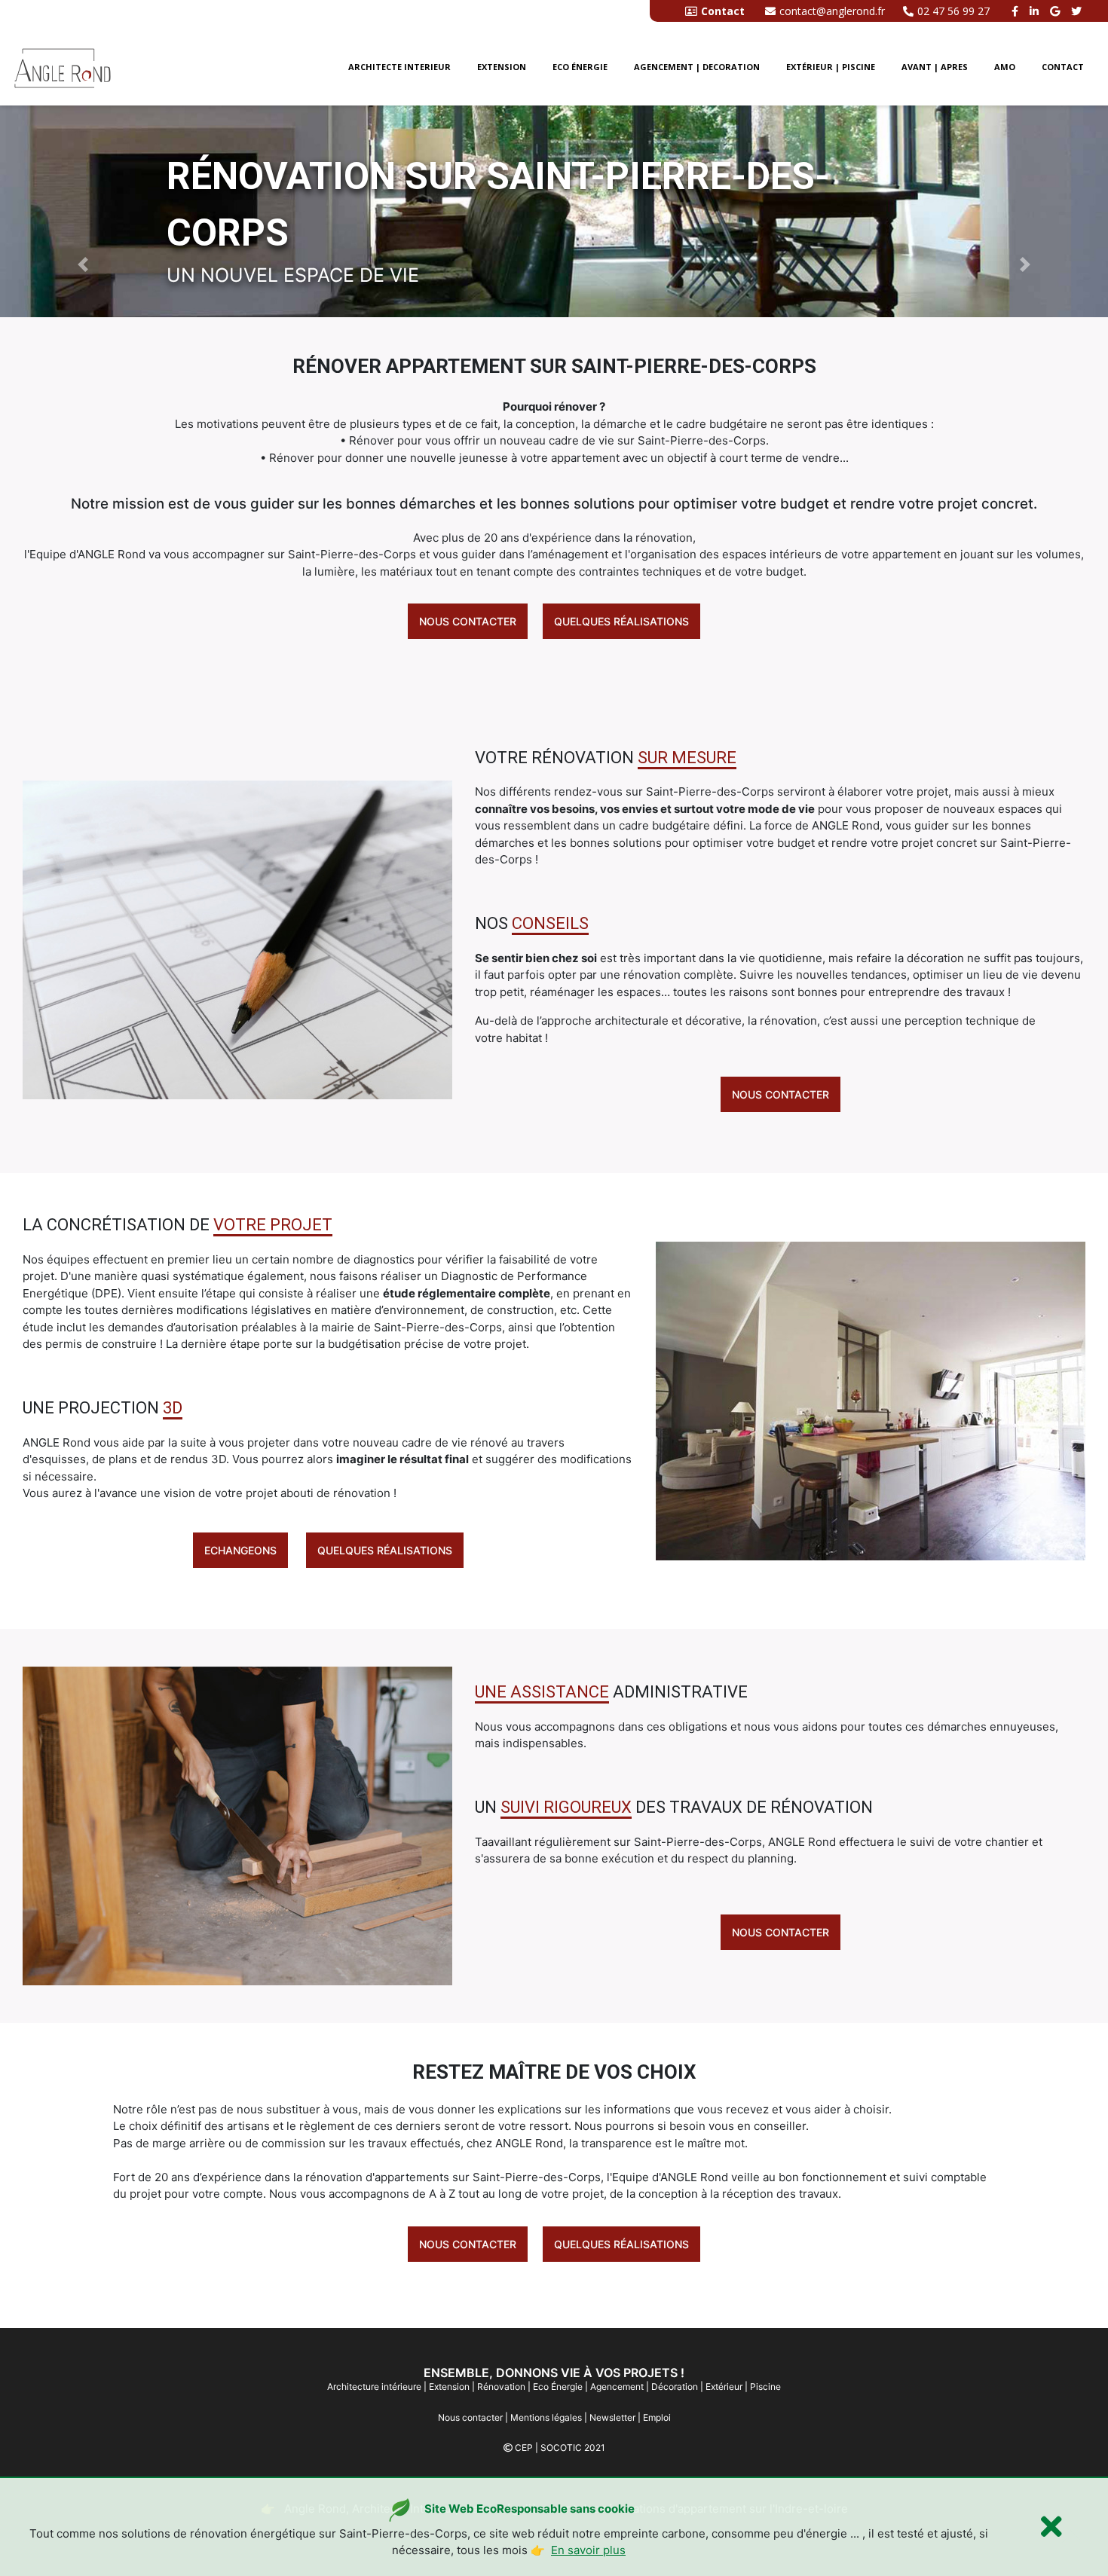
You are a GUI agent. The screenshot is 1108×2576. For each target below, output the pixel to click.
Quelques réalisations (621, 621)
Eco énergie (580, 67)
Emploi (657, 2417)
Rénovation (501, 2387)
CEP (524, 2448)
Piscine (765, 2387)
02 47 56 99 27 (953, 11)
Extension (502, 67)
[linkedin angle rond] (1036, 11)
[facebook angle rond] (1017, 11)
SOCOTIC (561, 2448)
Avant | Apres (935, 67)
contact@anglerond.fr (832, 11)
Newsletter (612, 2417)
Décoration (675, 2387)
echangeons (240, 1550)
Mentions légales (546, 2417)
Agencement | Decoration (697, 67)
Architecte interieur (399, 67)
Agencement (617, 2387)
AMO (1005, 67)
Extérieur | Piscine (831, 67)
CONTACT (1063, 67)
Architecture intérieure (374, 2387)
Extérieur (724, 2387)
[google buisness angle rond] (1057, 11)
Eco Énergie (558, 2387)
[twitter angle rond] (1078, 11)
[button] (83, 264)
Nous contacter (468, 621)
